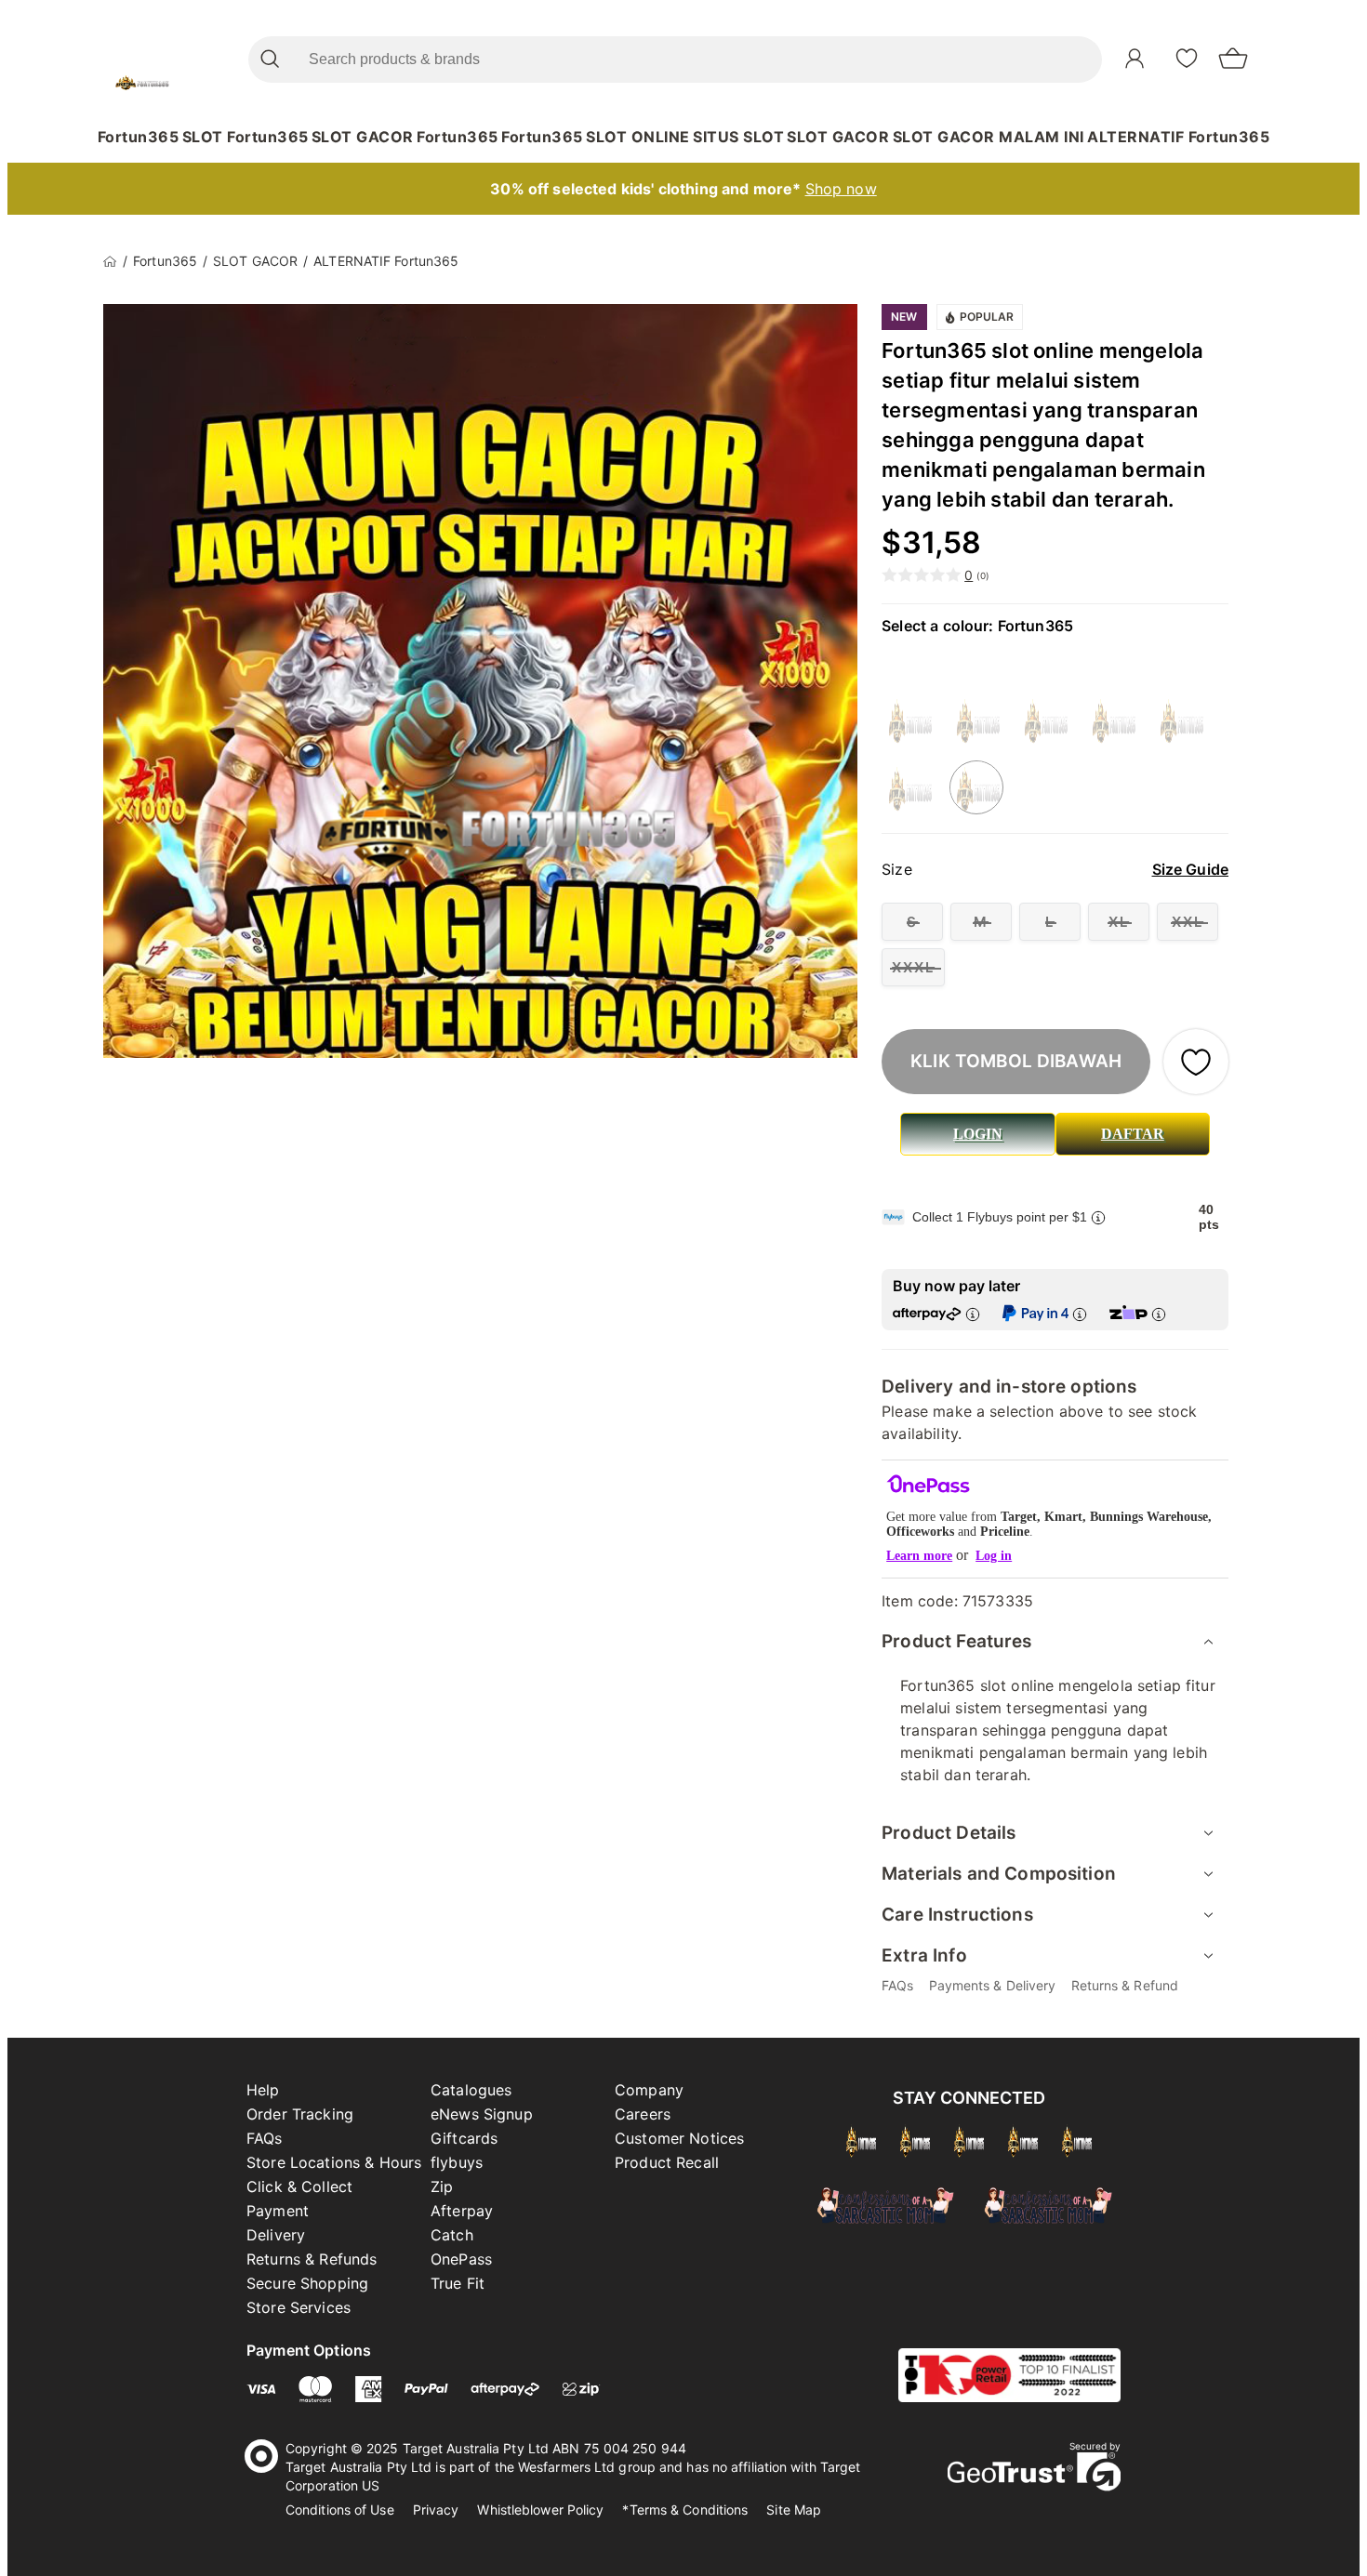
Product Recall (667, 2162)
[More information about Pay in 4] (1080, 1314)
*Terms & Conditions (685, 2510)
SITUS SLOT (738, 137)
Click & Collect (299, 2186)
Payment (278, 2211)
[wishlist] (1187, 58)
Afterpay (462, 2211)
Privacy (436, 2510)
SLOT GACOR (363, 137)
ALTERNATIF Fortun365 (1178, 137)
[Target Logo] (142, 59)
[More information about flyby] (1098, 1217)
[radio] (912, 922)
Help (263, 2090)
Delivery (276, 2235)
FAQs (265, 2138)
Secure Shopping (307, 2283)
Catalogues (471, 2090)
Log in (994, 1556)
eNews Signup (482, 2114)
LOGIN (978, 1134)
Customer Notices (679, 2138)
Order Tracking (300, 2114)
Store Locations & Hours (334, 2162)
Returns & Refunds (312, 2259)
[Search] (269, 59)
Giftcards (464, 2138)
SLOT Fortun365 (246, 137)
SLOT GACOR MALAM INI (989, 137)
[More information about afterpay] (973, 1314)
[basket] (1233, 59)
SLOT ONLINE (638, 137)
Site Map (794, 2510)
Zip (442, 2186)
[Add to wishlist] (1196, 1062)
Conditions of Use (340, 2510)
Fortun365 (139, 137)
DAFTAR (1133, 1134)
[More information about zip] (1159, 1314)
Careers (643, 2114)
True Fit (458, 2283)
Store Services (299, 2307)
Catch (452, 2235)
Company (649, 2090)
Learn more (919, 1556)
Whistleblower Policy (540, 2510)
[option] (909, 720)
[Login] (1135, 59)
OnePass (461, 2259)
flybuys (457, 2162)
